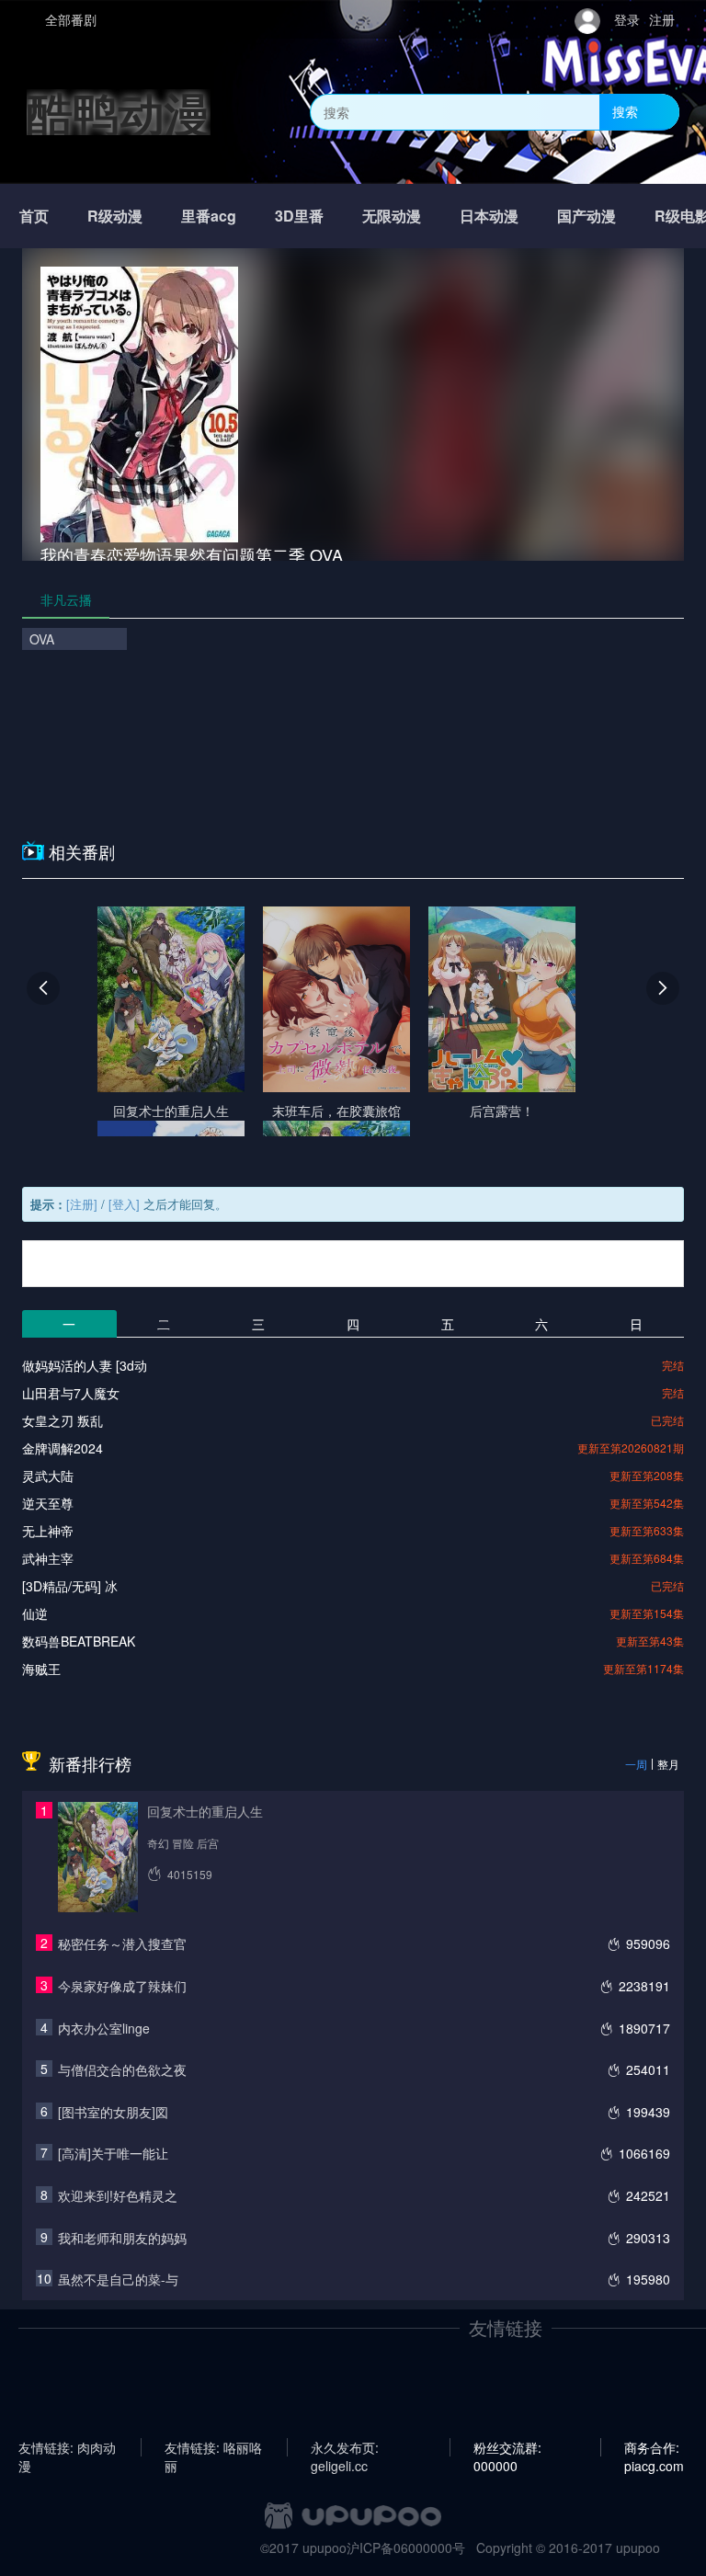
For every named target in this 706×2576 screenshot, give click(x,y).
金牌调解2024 (63, 1448)
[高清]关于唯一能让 (113, 2153)
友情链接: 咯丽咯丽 (213, 2447)
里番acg (209, 216)
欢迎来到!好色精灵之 (118, 2195)
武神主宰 (48, 1558)
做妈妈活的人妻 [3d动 (85, 1365)
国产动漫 (586, 216)
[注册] (82, 1204)
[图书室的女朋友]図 (113, 2112)
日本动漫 (489, 216)
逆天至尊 (48, 1503)
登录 (627, 19)
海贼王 (41, 1669)
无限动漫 (392, 216)
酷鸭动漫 (119, 112)
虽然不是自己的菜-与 (118, 2279)
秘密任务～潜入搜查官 (122, 1943)
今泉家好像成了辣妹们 (122, 1986)
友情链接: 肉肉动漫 (67, 2447)
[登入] (124, 1204)
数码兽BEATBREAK (79, 1641)
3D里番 (299, 216)
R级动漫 (115, 216)
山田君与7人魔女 (71, 1393)
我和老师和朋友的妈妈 (122, 2238)
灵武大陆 (48, 1476)
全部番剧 (71, 19)
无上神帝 (48, 1531)
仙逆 (35, 1613)
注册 (662, 19)
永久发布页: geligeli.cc (345, 2447)
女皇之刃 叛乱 (63, 1420)
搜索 (625, 111)
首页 (34, 216)
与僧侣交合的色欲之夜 (122, 2069)
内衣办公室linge (104, 2028)
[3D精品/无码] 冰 (70, 1586)
